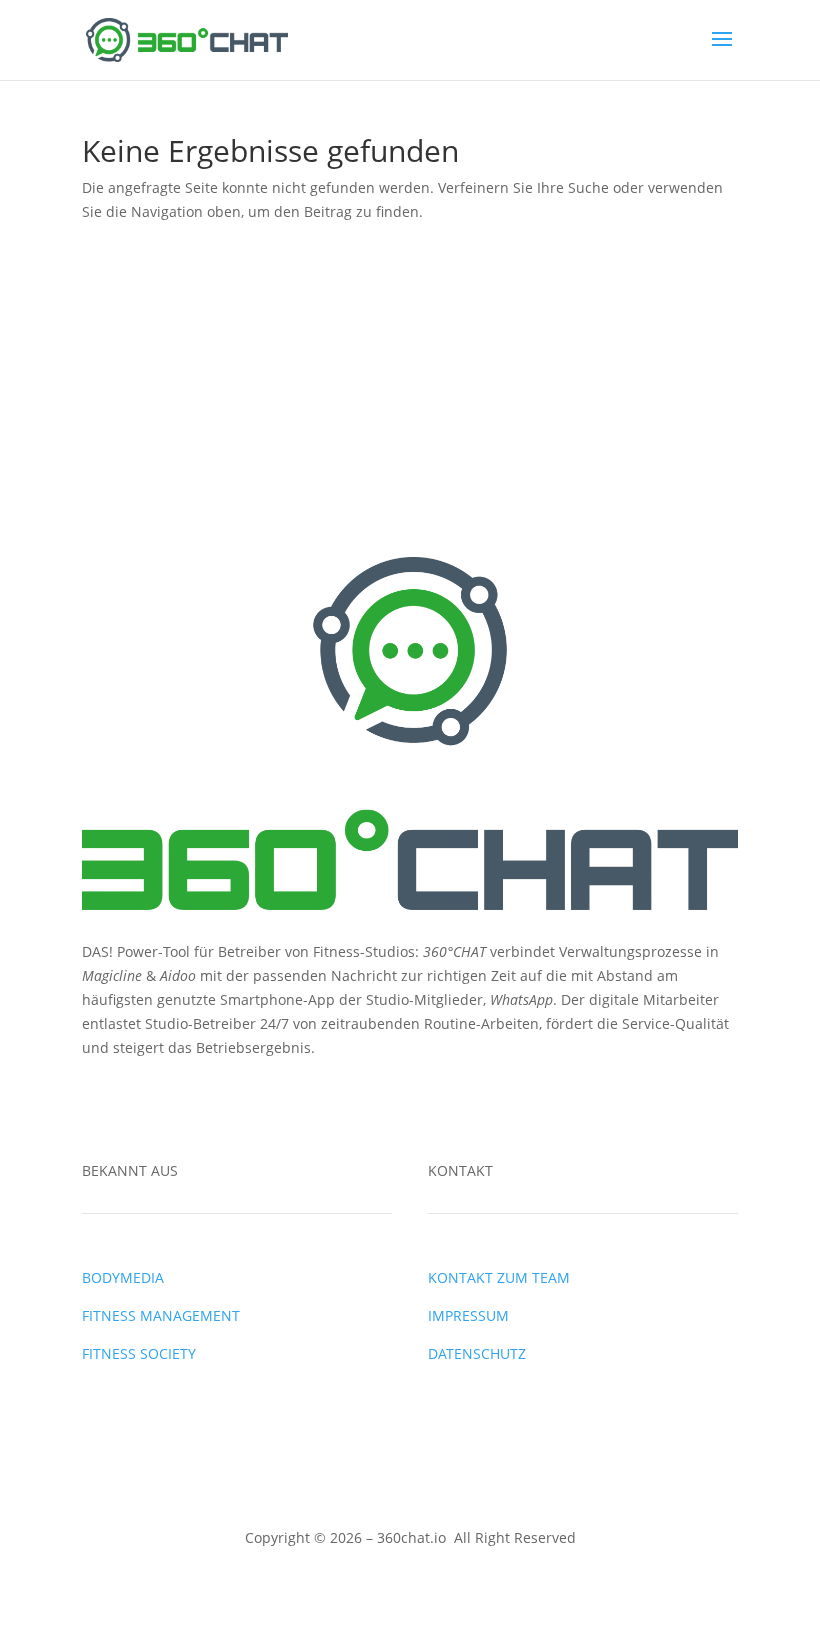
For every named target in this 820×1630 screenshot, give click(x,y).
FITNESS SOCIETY (139, 1353)
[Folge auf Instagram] (138, 1105)
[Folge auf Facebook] (98, 1105)
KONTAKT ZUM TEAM (499, 1277)
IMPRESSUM (468, 1315)
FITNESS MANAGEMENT (161, 1315)
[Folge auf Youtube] (178, 1105)
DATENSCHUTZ (477, 1353)
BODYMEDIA (123, 1277)
